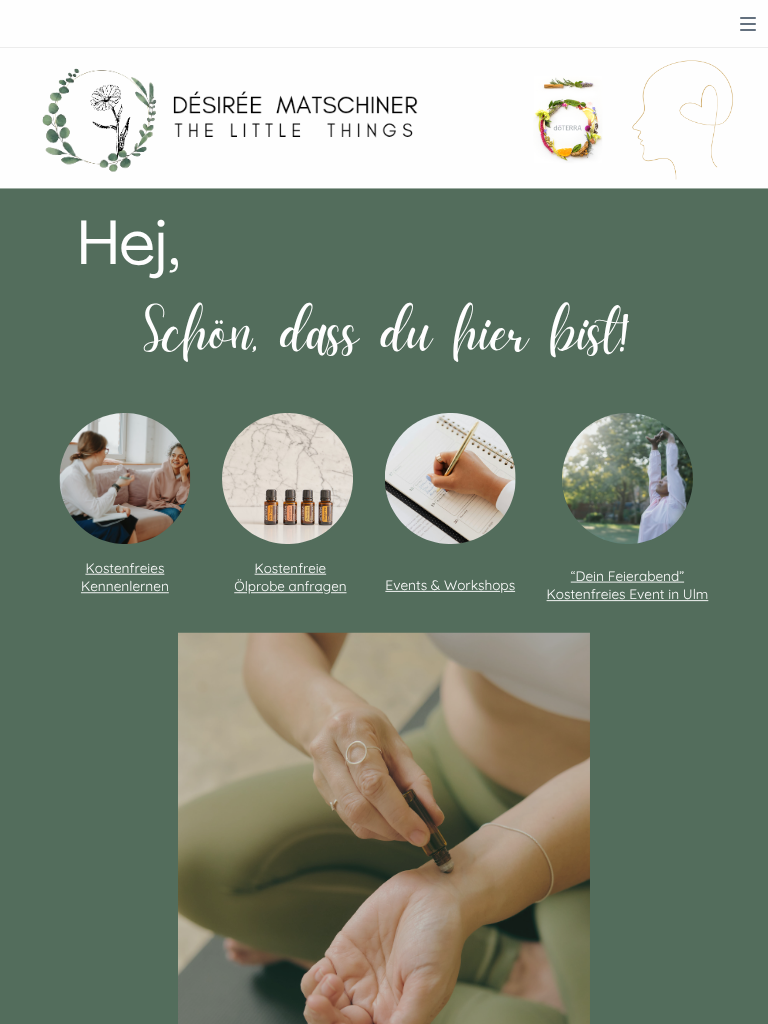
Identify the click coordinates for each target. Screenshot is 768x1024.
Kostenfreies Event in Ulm (628, 594)
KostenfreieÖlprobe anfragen (290, 577)
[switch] (748, 24)
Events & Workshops (450, 585)
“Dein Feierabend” (627, 576)
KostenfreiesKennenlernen (125, 577)
